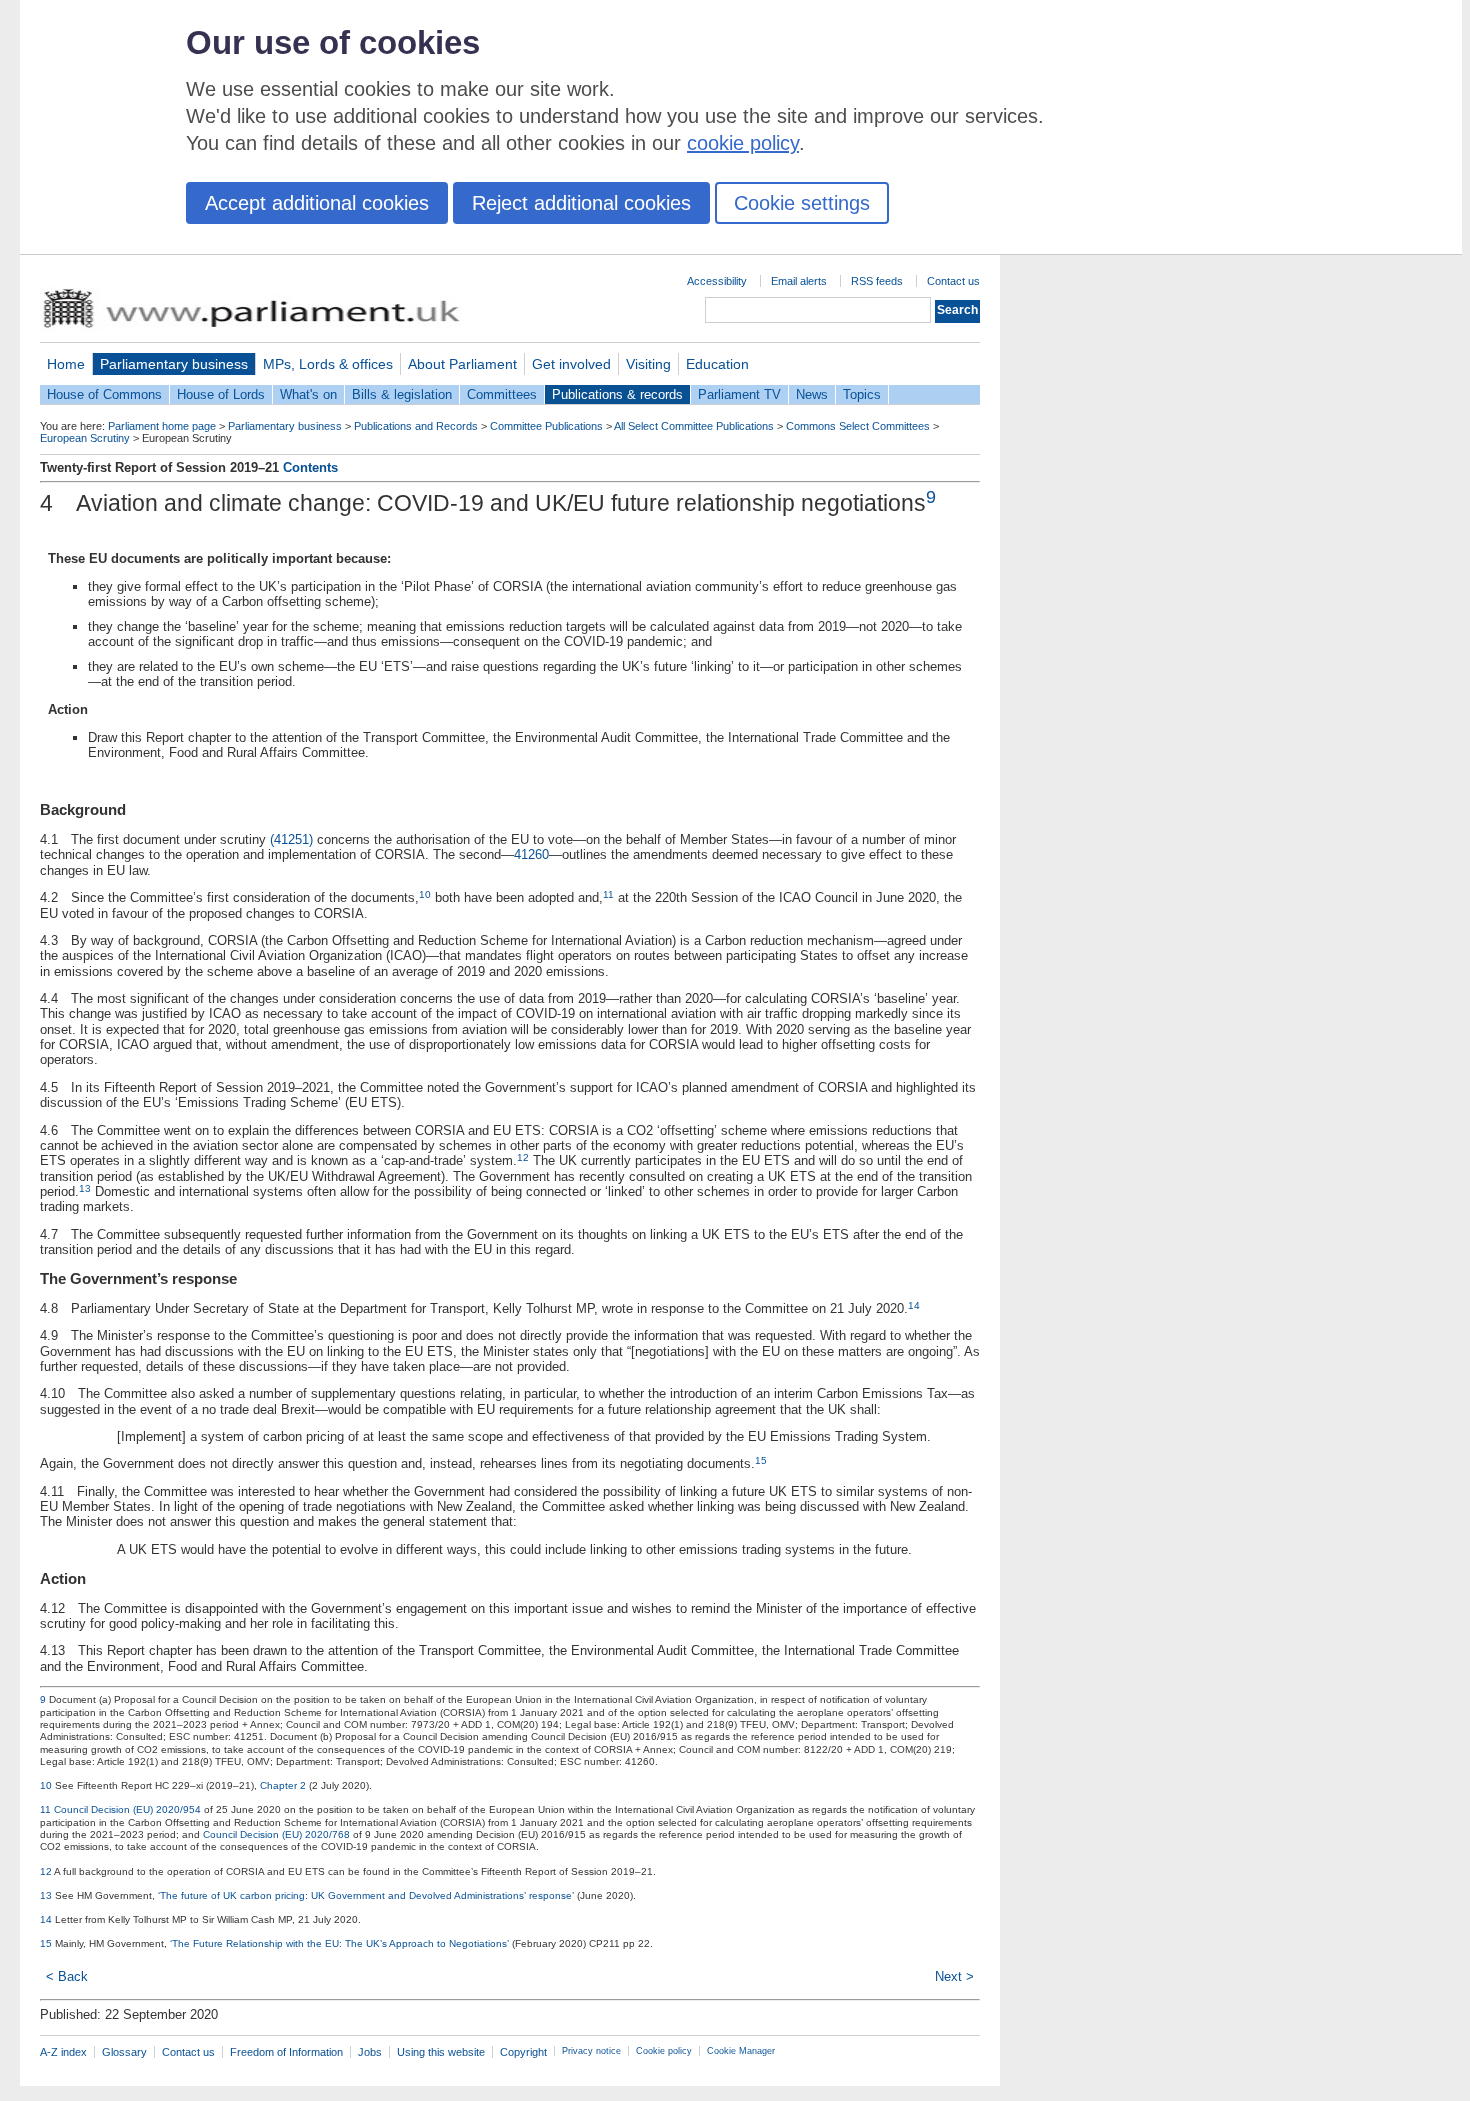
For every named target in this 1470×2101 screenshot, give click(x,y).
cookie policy (743, 143)
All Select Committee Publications (694, 426)
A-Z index (63, 2052)
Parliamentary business (174, 364)
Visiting (648, 364)
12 (523, 1157)
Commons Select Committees (858, 426)
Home (66, 364)
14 (914, 1305)
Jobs (370, 2052)
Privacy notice (591, 2051)
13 (85, 1188)
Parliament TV (739, 394)
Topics (862, 394)
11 (608, 894)
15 (761, 1460)
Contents (310, 467)
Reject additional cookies (581, 203)
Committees (502, 394)
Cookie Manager (741, 2051)
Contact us (953, 281)
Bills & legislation (402, 394)
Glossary (124, 2052)
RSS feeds (877, 281)
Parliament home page (162, 426)
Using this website (441, 2052)
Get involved (571, 364)
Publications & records (617, 394)
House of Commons (104, 394)
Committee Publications (546, 426)
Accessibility (717, 281)
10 (425, 894)
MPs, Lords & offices (328, 364)
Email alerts (799, 281)
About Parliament (462, 364)
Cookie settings (802, 203)
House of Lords (221, 394)
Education (717, 364)
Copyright (523, 2052)
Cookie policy (664, 2051)
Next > (954, 1976)
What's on (308, 394)
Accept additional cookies (317, 203)
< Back (67, 1976)
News (812, 394)
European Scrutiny (85, 438)
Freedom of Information (286, 2052)
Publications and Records (416, 426)
